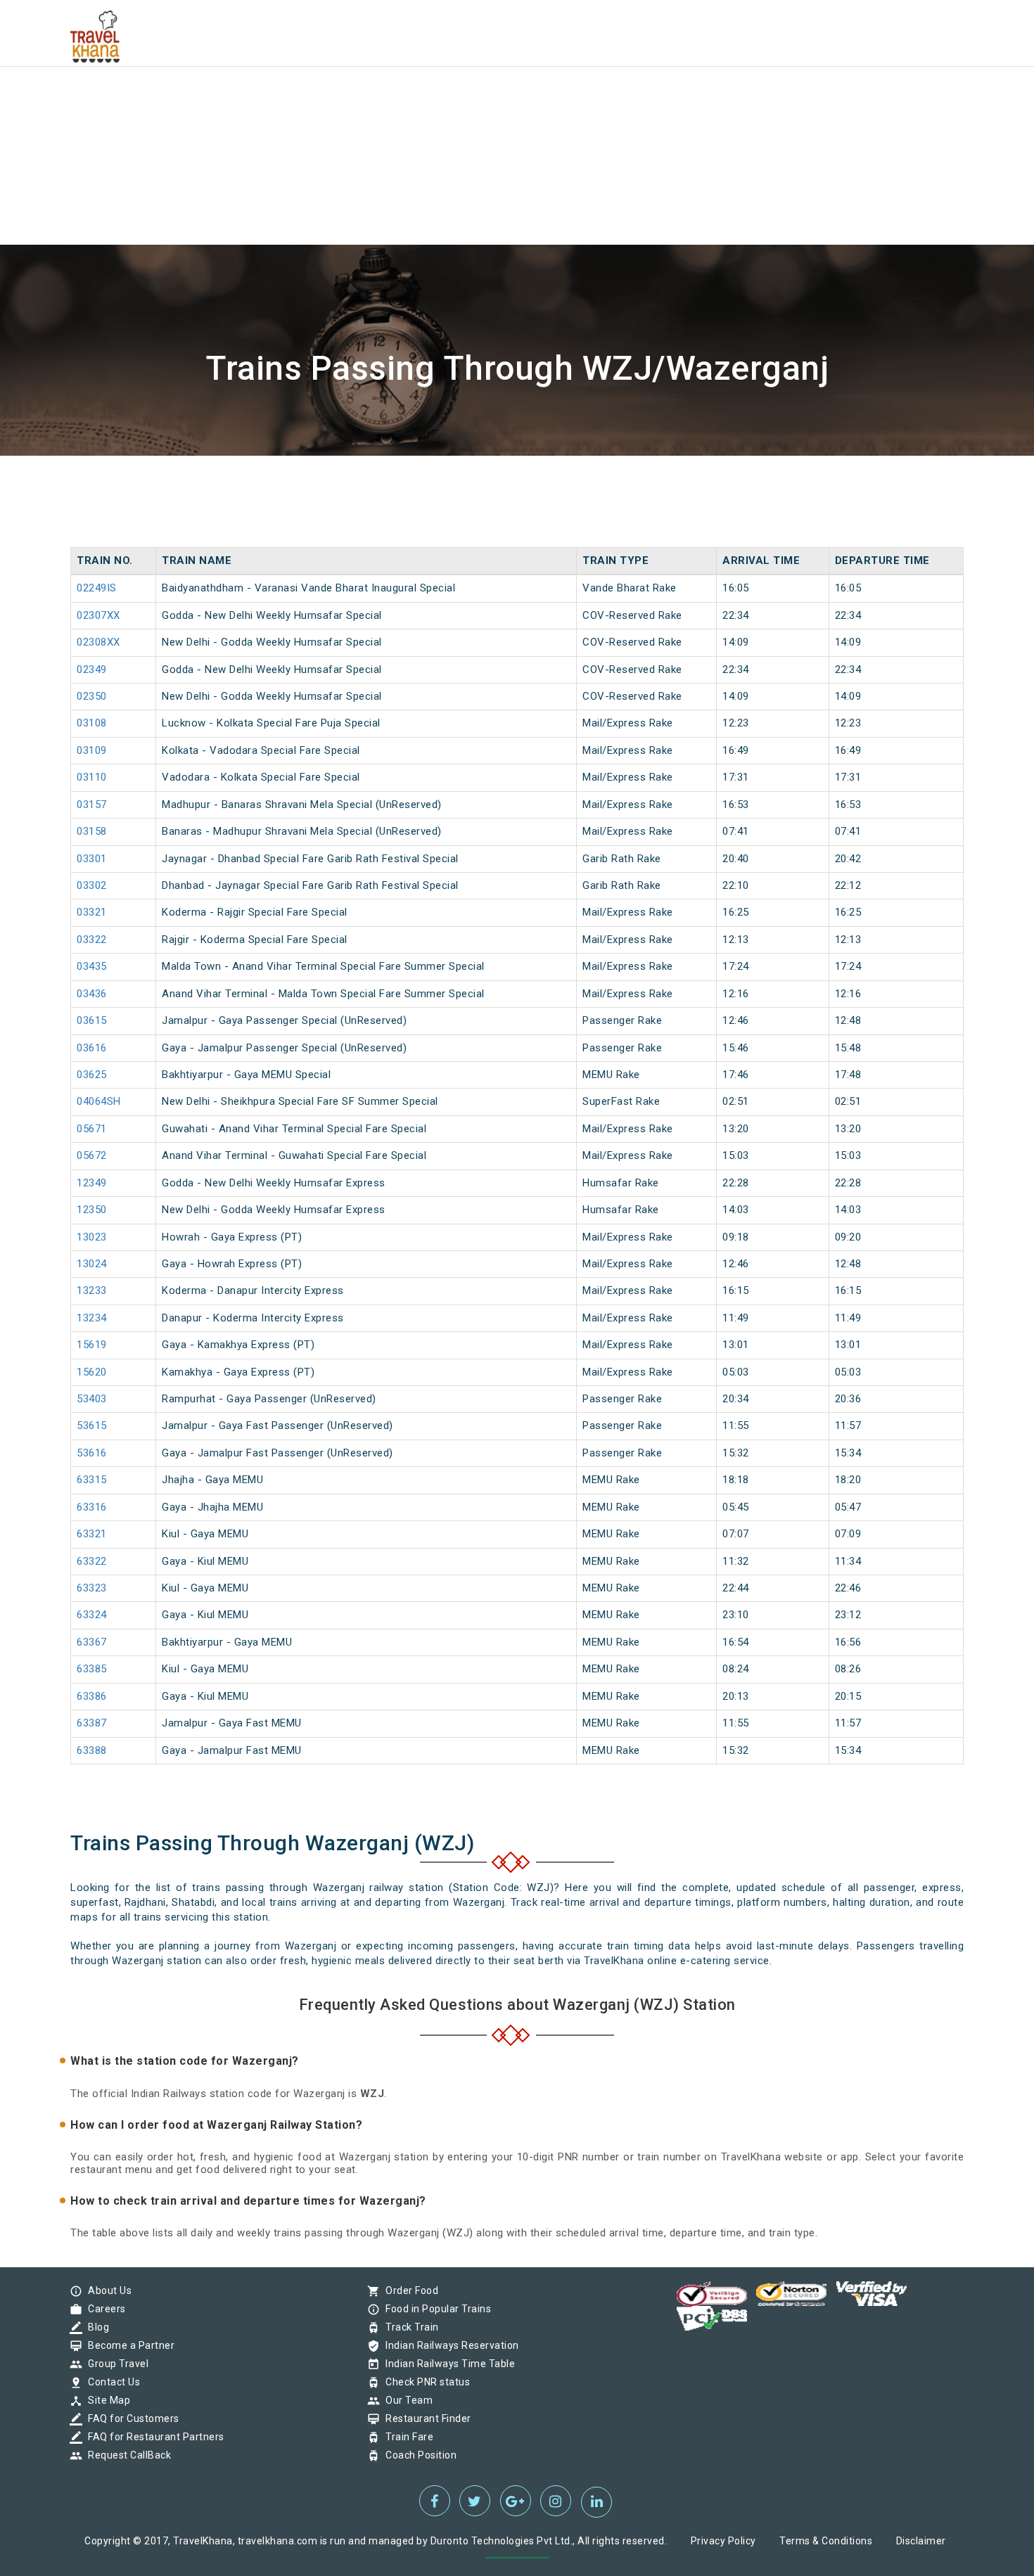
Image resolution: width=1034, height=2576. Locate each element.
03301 (92, 859)
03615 (92, 1020)
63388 (92, 1750)
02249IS (97, 588)
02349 (92, 669)
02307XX (98, 615)
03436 (92, 994)
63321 (92, 1534)
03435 (92, 966)
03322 (92, 940)
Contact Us (110, 2382)
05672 (92, 1155)
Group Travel (115, 2364)
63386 (92, 1696)
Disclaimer (921, 2541)
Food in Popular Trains (435, 2309)
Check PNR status (424, 2382)
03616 (92, 1048)
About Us (106, 2290)
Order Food (408, 2290)
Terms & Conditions (826, 2541)
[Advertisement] (422, 98)
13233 (92, 1290)
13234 (92, 1318)
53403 (92, 1399)
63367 (92, 1642)
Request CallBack (126, 2455)
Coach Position (417, 2455)
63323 (92, 1588)
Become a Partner (128, 2345)
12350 (92, 1210)
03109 (92, 750)
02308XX (98, 642)
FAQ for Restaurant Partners (153, 2437)
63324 (92, 1615)
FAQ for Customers (130, 2418)
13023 (92, 1237)
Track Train (409, 2327)
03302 (92, 885)
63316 (92, 1507)
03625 (92, 1075)
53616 (92, 1453)
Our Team (406, 2400)
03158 (92, 831)
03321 (92, 912)
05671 (92, 1129)
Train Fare (406, 2437)
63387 (92, 1723)
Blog (95, 2327)
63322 (92, 1561)
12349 (92, 1183)
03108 (92, 723)
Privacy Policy (723, 2541)
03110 (92, 777)
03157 (92, 805)
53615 (92, 1425)
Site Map (106, 2400)
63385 (92, 1669)
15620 (92, 1372)
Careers (103, 2309)
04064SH (99, 1101)
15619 (92, 1345)
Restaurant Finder (425, 2418)
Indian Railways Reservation (449, 2345)
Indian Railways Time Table (447, 2364)
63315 (92, 1480)
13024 (92, 1264)
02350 (92, 696)
